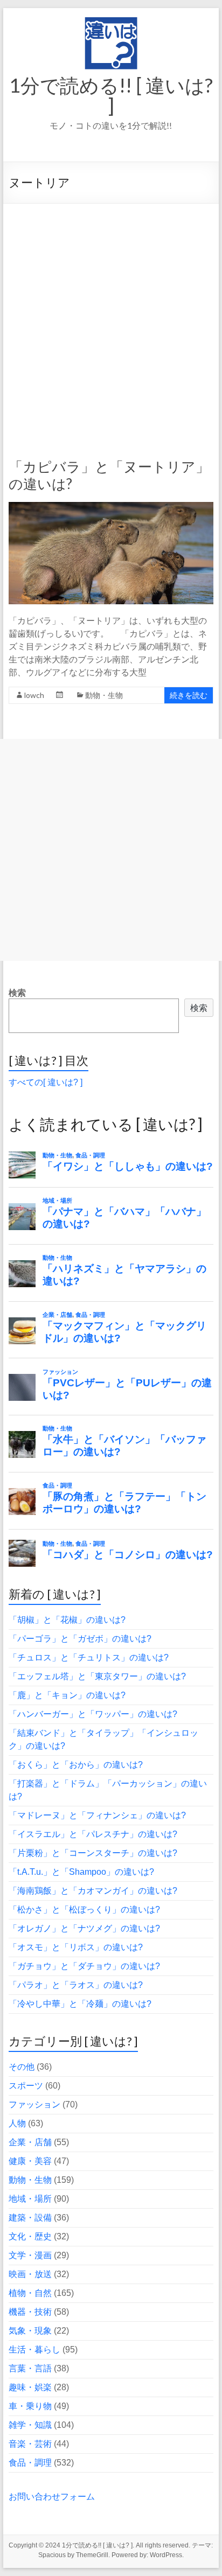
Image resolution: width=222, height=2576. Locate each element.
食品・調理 (30, 2463)
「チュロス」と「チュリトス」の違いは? (89, 1657)
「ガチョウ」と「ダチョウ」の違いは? (84, 1966)
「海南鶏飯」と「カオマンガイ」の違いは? (93, 1891)
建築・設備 (30, 2218)
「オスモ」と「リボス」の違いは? (76, 1947)
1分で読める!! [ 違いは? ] (111, 95)
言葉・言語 (30, 2368)
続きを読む (189, 695)
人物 (17, 2123)
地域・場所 (30, 2199)
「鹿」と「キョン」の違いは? (67, 1695)
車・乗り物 (30, 2406)
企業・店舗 (30, 2142)
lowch (34, 695)
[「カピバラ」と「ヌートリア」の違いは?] (111, 507)
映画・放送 (30, 2274)
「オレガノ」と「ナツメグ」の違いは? (84, 1928)
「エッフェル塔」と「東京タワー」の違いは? (97, 1676)
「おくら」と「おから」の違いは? (76, 1765)
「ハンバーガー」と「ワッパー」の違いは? (93, 1714)
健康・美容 (30, 2161)
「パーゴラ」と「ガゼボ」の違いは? (80, 1639)
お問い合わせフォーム (52, 2497)
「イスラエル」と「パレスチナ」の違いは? (93, 1834)
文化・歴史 (30, 2236)
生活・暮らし (34, 2350)
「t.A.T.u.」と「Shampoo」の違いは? (81, 1872)
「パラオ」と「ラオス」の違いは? (76, 1985)
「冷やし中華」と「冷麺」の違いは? (80, 2004)
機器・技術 (30, 2312)
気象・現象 (30, 2331)
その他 (22, 2067)
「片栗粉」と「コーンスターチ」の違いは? (93, 1853)
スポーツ (26, 2086)
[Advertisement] (111, 320)
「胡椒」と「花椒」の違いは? (67, 1620)
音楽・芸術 (30, 2444)
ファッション (34, 2104)
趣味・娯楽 (30, 2387)
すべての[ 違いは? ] (46, 1082)
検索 (17, 993)
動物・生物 (104, 695)
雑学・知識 (30, 2425)
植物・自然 (30, 2293)
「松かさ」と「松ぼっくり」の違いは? (84, 1910)
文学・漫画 (30, 2255)
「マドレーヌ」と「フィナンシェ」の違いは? (97, 1815)
